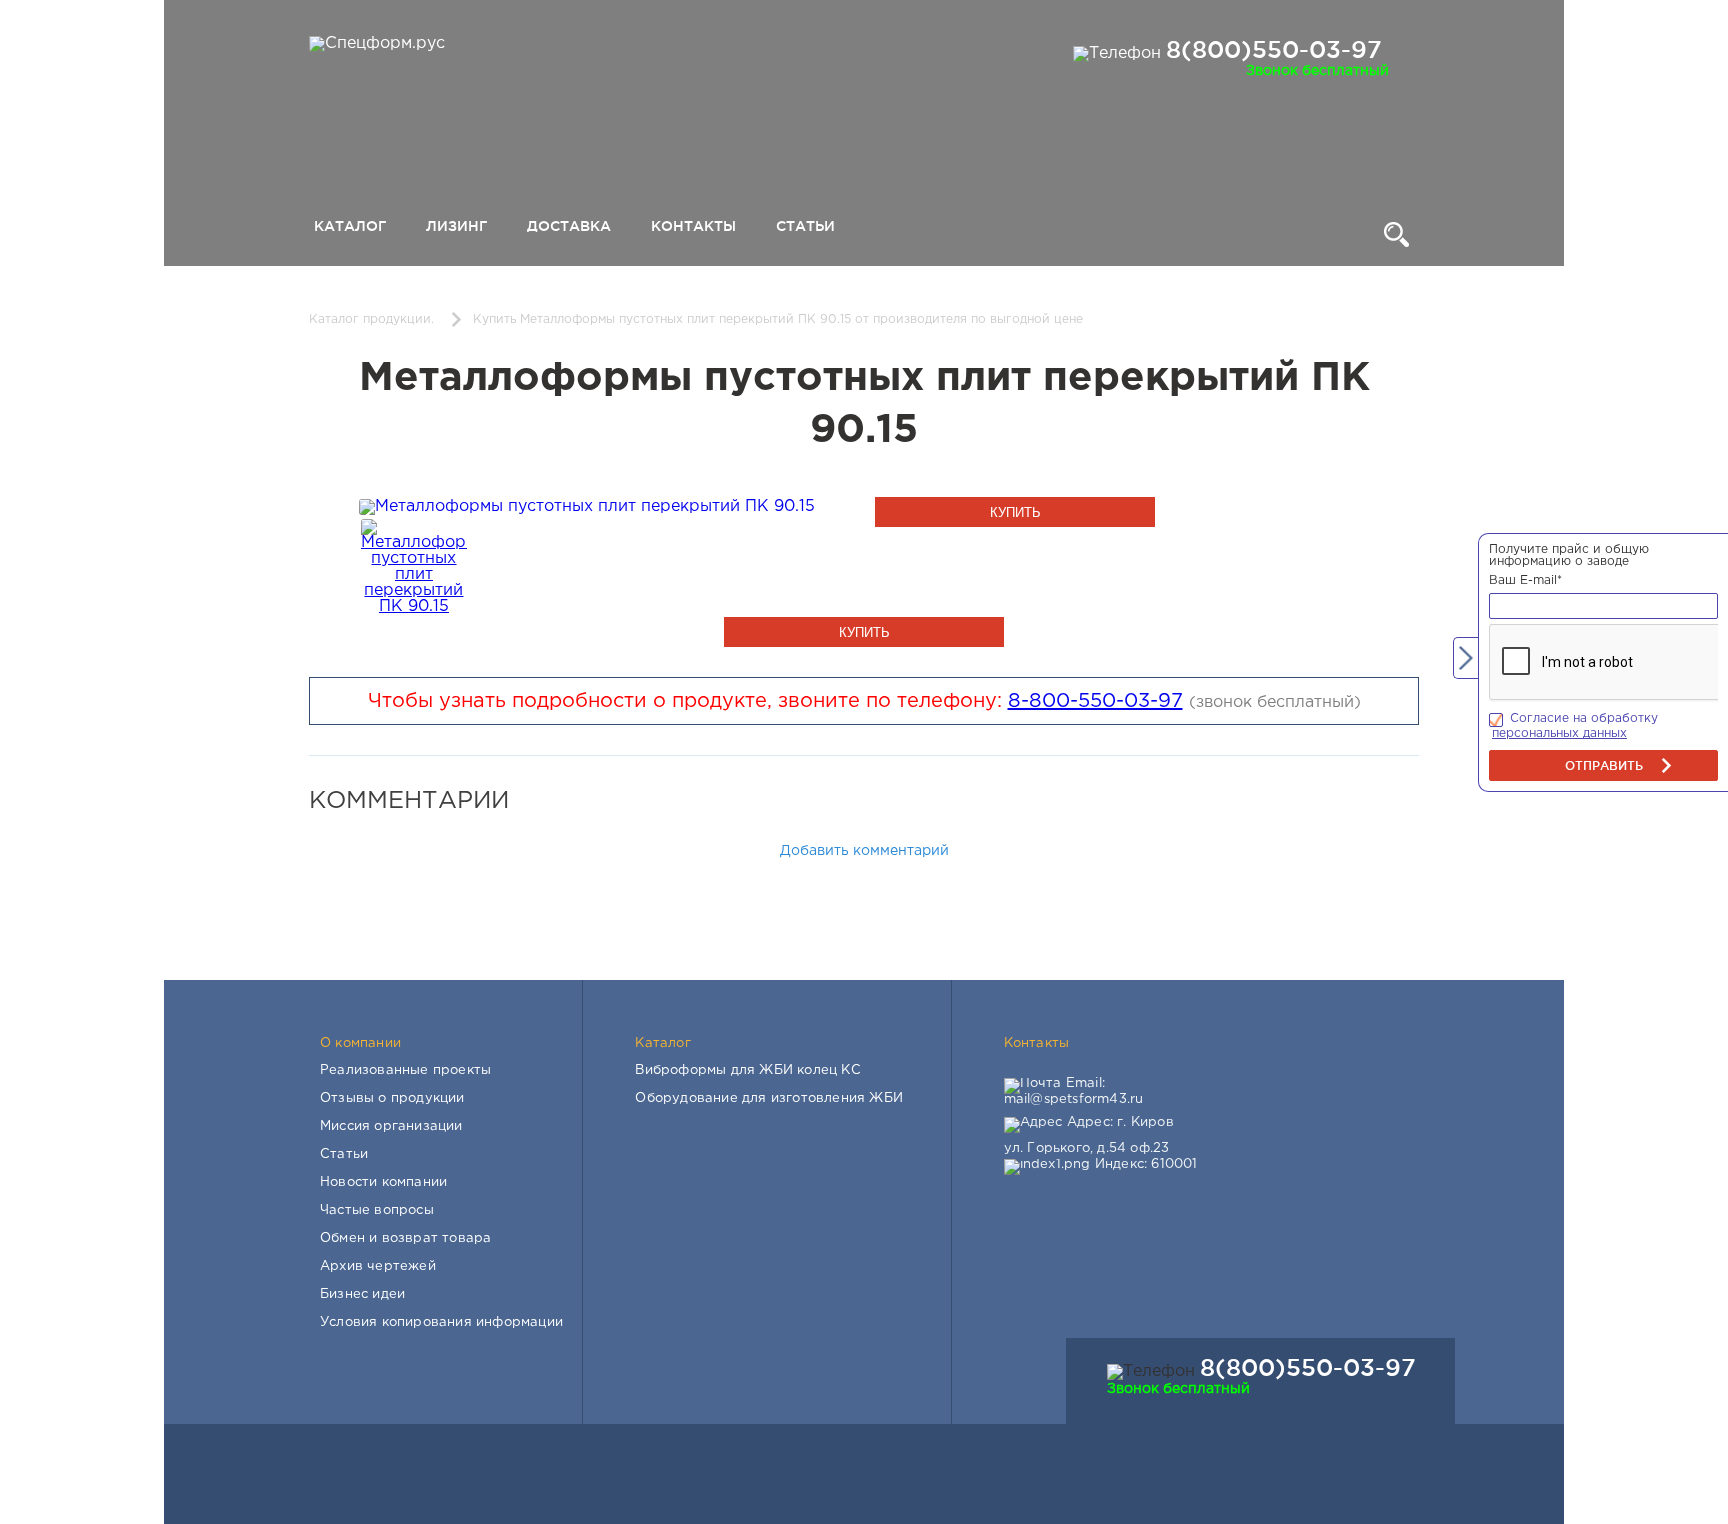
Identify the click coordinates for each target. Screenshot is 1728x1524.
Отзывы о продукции (392, 1098)
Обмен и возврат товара (405, 1238)
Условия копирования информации (441, 1322)
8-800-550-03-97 (1095, 701)
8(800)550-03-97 (1274, 49)
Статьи (805, 226)
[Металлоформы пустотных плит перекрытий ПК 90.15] (587, 506)
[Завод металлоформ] (374, 44)
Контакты (693, 226)
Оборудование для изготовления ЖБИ (769, 1098)
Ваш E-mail (1525, 580)
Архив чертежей (378, 1266)
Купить (1015, 512)
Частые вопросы (377, 1210)
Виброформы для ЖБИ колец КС (747, 1070)
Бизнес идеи (362, 1294)
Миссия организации (391, 1126)
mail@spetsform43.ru (1074, 1099)
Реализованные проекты (405, 1070)
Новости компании (383, 1182)
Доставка (569, 226)
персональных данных (1559, 733)
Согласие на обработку (1584, 718)
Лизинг (456, 226)
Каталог (350, 226)
